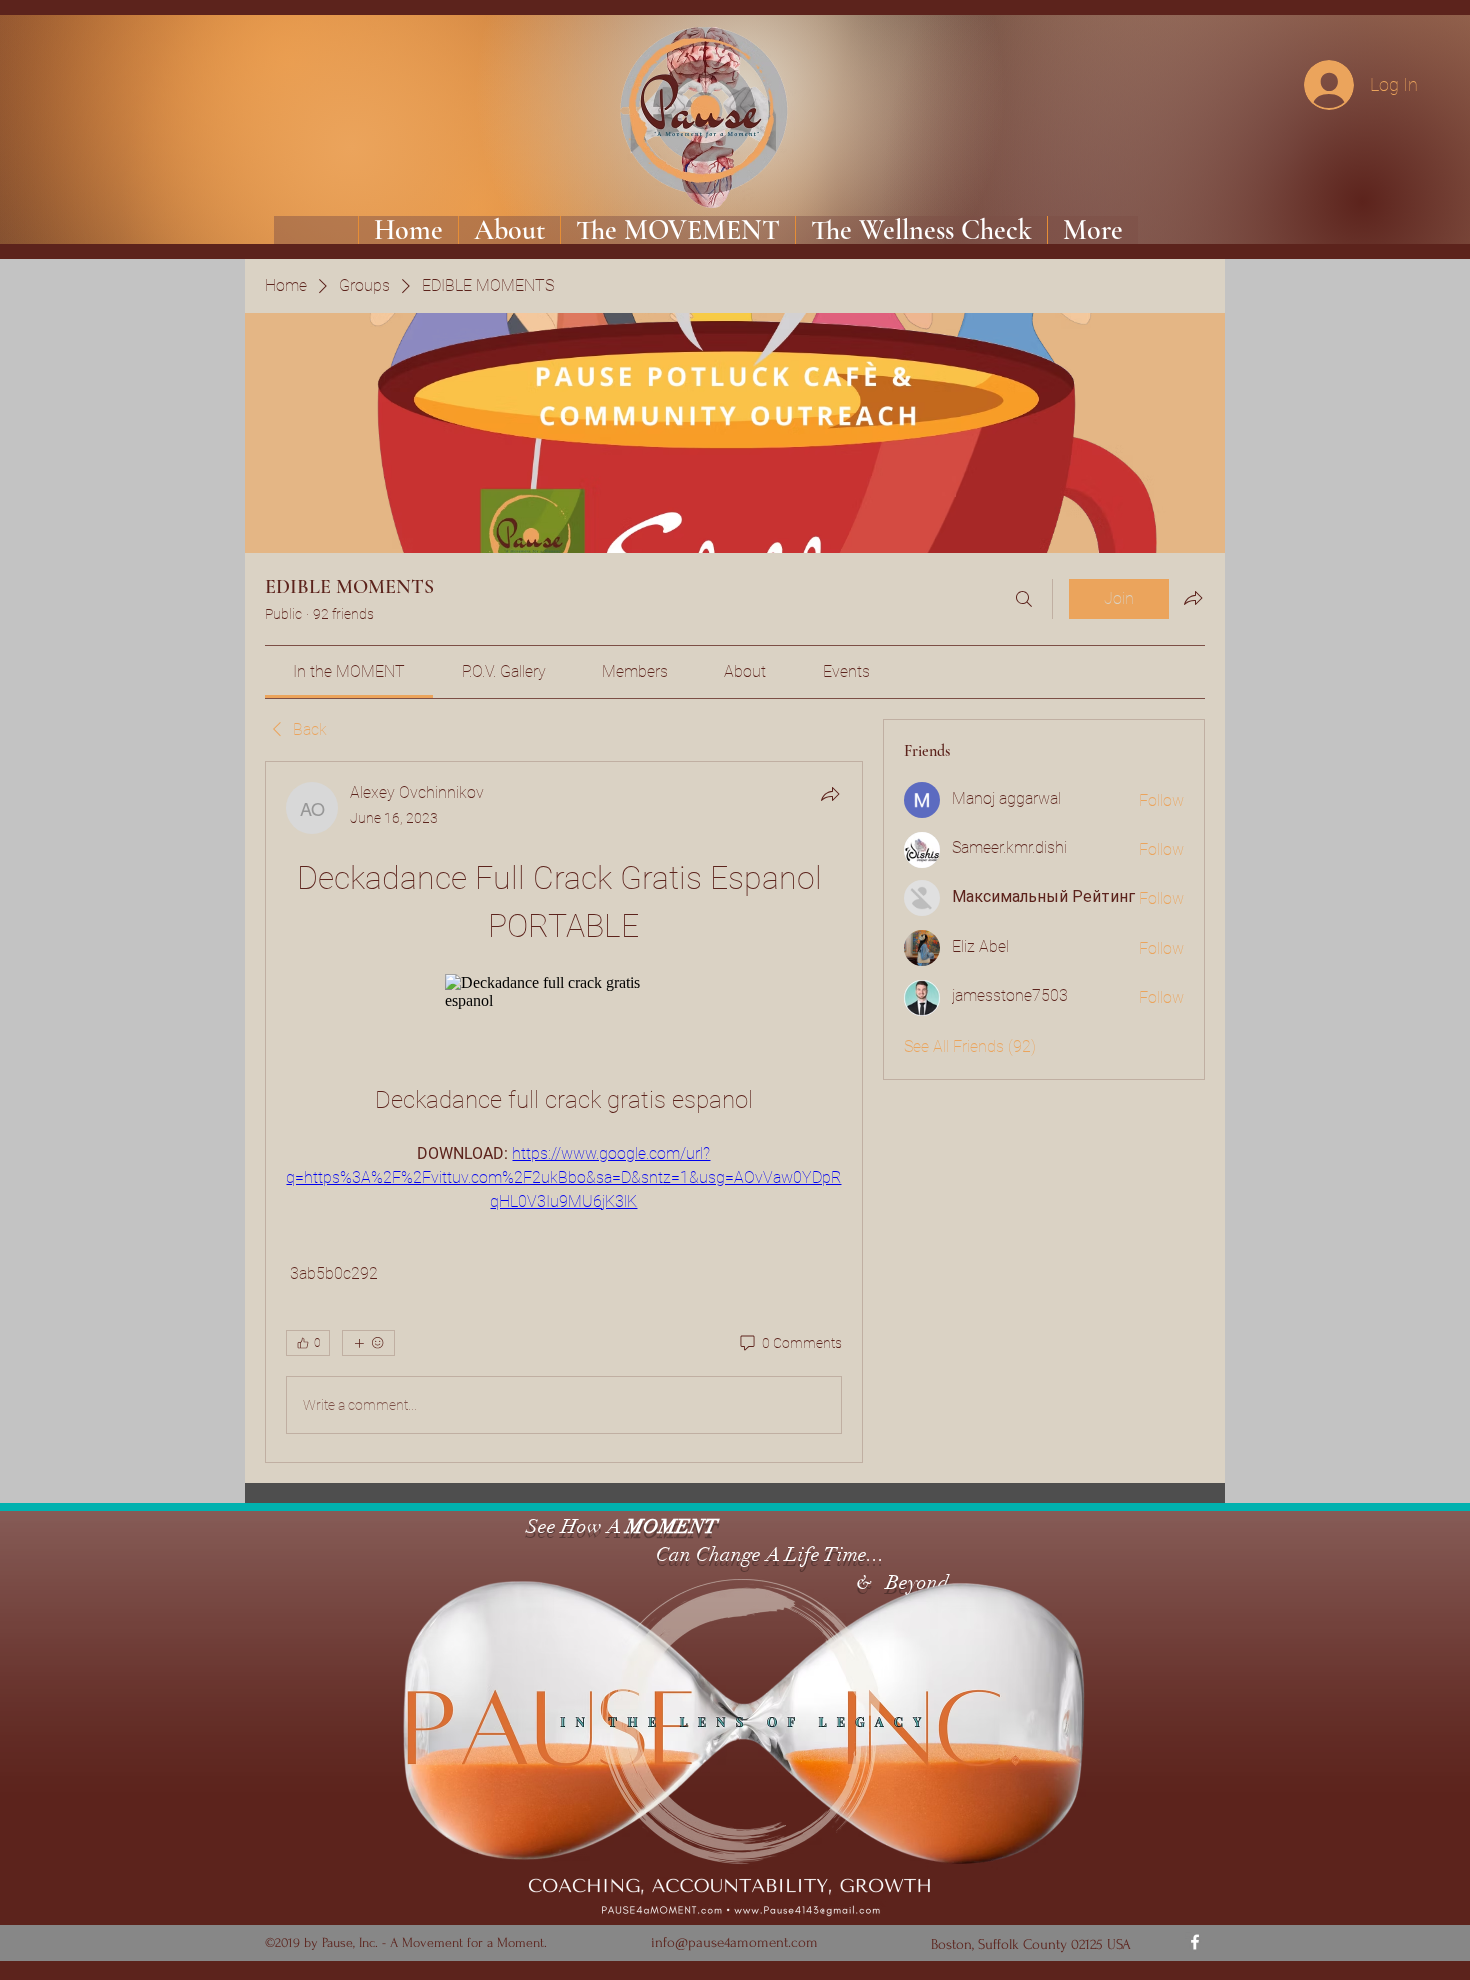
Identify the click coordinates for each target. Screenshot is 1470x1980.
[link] (349, 671)
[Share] (830, 794)
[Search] (1024, 599)
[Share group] (1193, 598)
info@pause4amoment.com (734, 1942)
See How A (571, 1526)
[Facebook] (1195, 1942)
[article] (564, 1112)
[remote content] (563, 992)
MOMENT (672, 1526)
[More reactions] (368, 1343)
